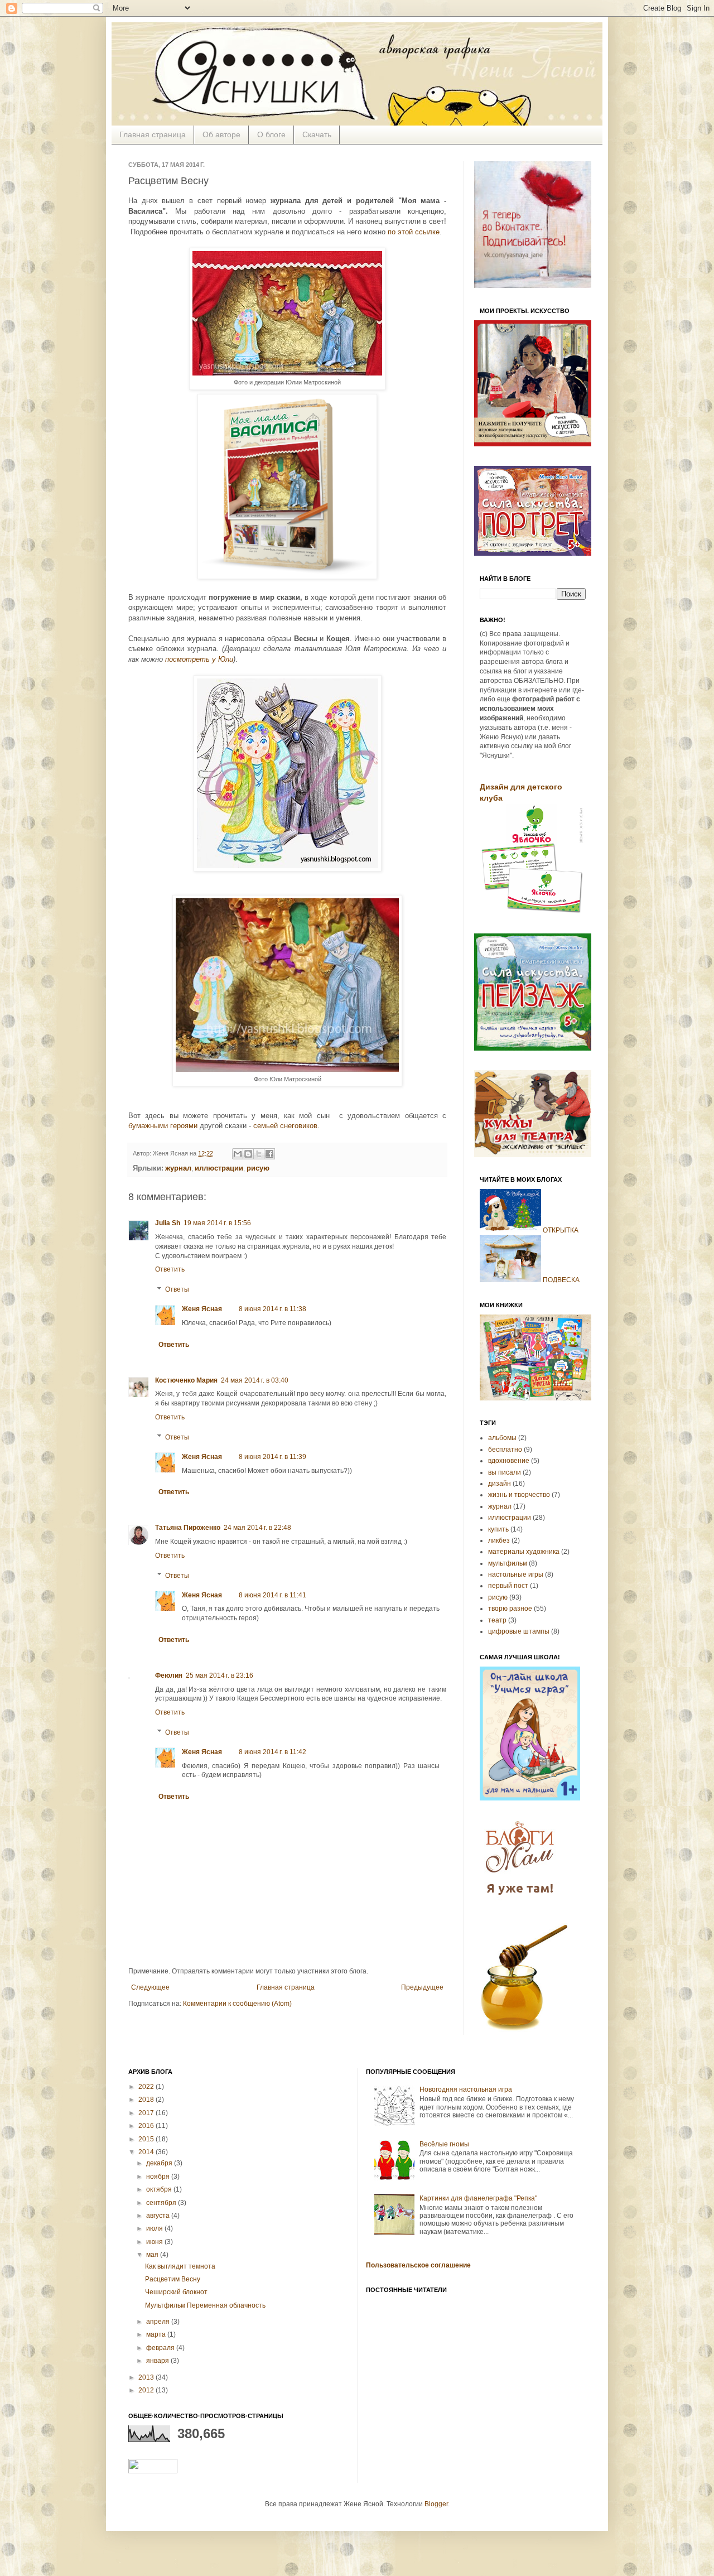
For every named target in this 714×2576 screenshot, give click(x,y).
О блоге (271, 134)
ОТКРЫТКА (561, 1230)
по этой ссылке (414, 232)
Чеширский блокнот (176, 2292)
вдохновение (509, 1461)
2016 (147, 2126)
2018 (147, 2100)
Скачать (317, 134)
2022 (147, 2087)
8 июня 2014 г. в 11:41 (272, 1595)
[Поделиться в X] (259, 1154)
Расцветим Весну (173, 2279)
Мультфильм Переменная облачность (205, 2305)
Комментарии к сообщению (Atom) (237, 2004)
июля (155, 2228)
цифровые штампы (519, 1631)
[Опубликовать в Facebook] (269, 1154)
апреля (159, 2322)
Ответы (177, 1289)
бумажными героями (163, 1126)
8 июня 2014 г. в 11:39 (272, 1457)
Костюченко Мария (186, 1380)
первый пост (508, 1586)
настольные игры (516, 1575)
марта (157, 2334)
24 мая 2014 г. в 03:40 (255, 1380)
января (158, 2361)
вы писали (505, 1472)
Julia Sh (168, 1223)
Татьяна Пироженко (188, 1528)
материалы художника (524, 1552)
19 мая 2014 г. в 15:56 (217, 1223)
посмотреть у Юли (199, 659)
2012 (147, 2390)
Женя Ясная (202, 1309)
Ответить (170, 1269)
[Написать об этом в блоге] (248, 1154)
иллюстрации (510, 1518)
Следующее (150, 1987)
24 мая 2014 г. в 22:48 (257, 1528)
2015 (147, 2139)
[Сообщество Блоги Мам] (522, 1901)
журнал (500, 1506)
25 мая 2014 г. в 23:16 (219, 1675)
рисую (498, 1597)
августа (159, 2216)
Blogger (436, 2504)
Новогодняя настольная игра (466, 2089)
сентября (162, 2203)
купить (498, 1529)
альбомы (502, 1438)
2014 (147, 2152)
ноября (159, 2177)
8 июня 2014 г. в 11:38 (272, 1309)
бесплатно (505, 1450)
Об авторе (221, 134)
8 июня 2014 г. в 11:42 (272, 1752)
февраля (161, 2348)
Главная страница (153, 134)
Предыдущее (422, 1987)
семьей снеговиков (285, 1126)
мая (153, 2255)
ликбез (499, 1540)
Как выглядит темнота (180, 2266)
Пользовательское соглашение (418, 2265)
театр (497, 1620)
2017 (147, 2113)
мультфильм (508, 1563)
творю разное (510, 1609)
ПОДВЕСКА (561, 1280)
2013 (147, 2377)
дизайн (500, 1484)
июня (155, 2242)
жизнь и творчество (519, 1495)
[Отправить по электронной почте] (238, 1154)
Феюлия (169, 1675)
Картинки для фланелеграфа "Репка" (478, 2198)
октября (160, 2189)
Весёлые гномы (444, 2144)
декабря (160, 2163)
